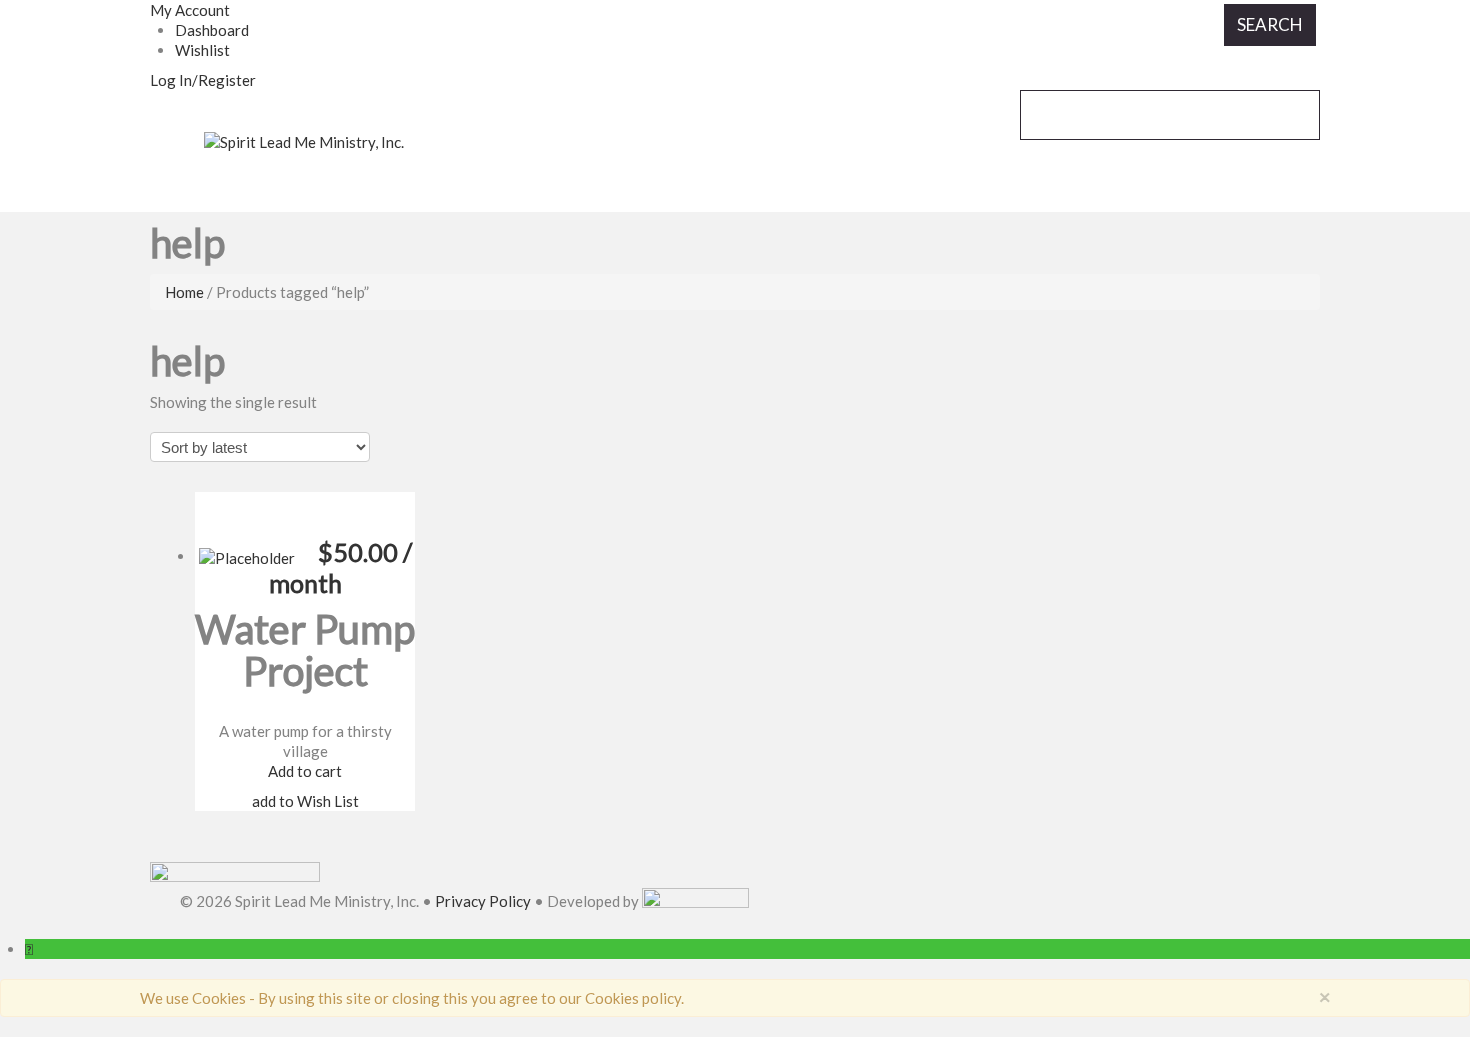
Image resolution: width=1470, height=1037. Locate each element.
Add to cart (305, 771)
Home (184, 292)
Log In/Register (203, 80)
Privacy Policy (483, 902)
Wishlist (202, 50)
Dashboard (212, 30)
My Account (190, 10)
